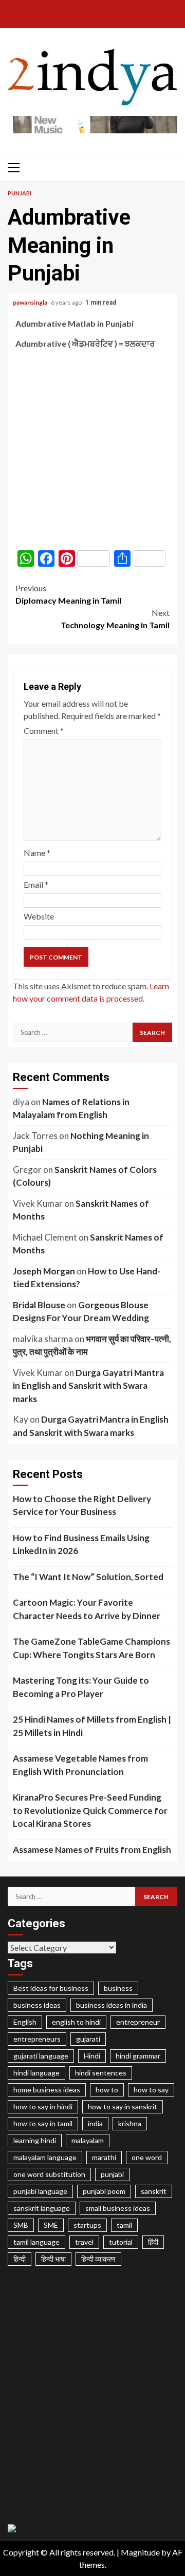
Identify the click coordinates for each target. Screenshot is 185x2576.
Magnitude (140, 2552)
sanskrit (154, 2191)
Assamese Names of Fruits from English (92, 1850)
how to (107, 2090)
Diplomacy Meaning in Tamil (68, 594)
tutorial (121, 2242)
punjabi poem (104, 2191)
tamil (124, 2225)
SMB (21, 2225)
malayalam (88, 2140)
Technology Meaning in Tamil (115, 619)
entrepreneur (138, 2022)
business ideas (37, 2005)
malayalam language (45, 2157)
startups (87, 2225)
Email (36, 884)
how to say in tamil (43, 2123)
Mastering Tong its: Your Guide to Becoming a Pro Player (81, 1687)
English (25, 2022)
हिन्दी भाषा (53, 2259)
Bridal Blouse (39, 1305)
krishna (130, 2123)
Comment (44, 731)
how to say (151, 2090)
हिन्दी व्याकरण (98, 2259)
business (118, 1988)
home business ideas (47, 2090)
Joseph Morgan (44, 1271)
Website (39, 916)
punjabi (112, 2174)
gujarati (88, 2039)
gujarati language (41, 2056)
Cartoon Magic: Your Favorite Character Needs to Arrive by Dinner (87, 1609)
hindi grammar (138, 2056)
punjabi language (40, 2191)
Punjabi (20, 193)
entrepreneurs (37, 2039)
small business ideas (118, 2208)
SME (51, 2225)
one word (147, 2157)
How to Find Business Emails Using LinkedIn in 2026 (81, 1544)
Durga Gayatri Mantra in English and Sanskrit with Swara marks (88, 1386)
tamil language (36, 2242)
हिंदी (153, 2242)
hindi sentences (101, 2073)
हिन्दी (20, 2259)
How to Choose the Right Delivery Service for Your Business (82, 1505)
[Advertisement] (92, 450)
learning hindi (35, 2140)
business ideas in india (112, 2005)
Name (37, 853)
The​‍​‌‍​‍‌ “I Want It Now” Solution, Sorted (88, 1577)
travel (84, 2242)
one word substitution (49, 2174)
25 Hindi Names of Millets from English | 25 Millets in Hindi (92, 1726)
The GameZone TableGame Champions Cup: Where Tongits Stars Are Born (91, 1648)
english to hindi (76, 2022)
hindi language (36, 2073)
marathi (104, 2157)
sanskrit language (42, 2208)
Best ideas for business (51, 1988)
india (95, 2123)
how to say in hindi (43, 2106)
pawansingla (31, 302)
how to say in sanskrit (123, 2106)
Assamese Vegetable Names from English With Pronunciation (80, 1765)
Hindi (92, 2056)
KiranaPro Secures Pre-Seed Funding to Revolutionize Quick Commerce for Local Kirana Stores (90, 1810)
